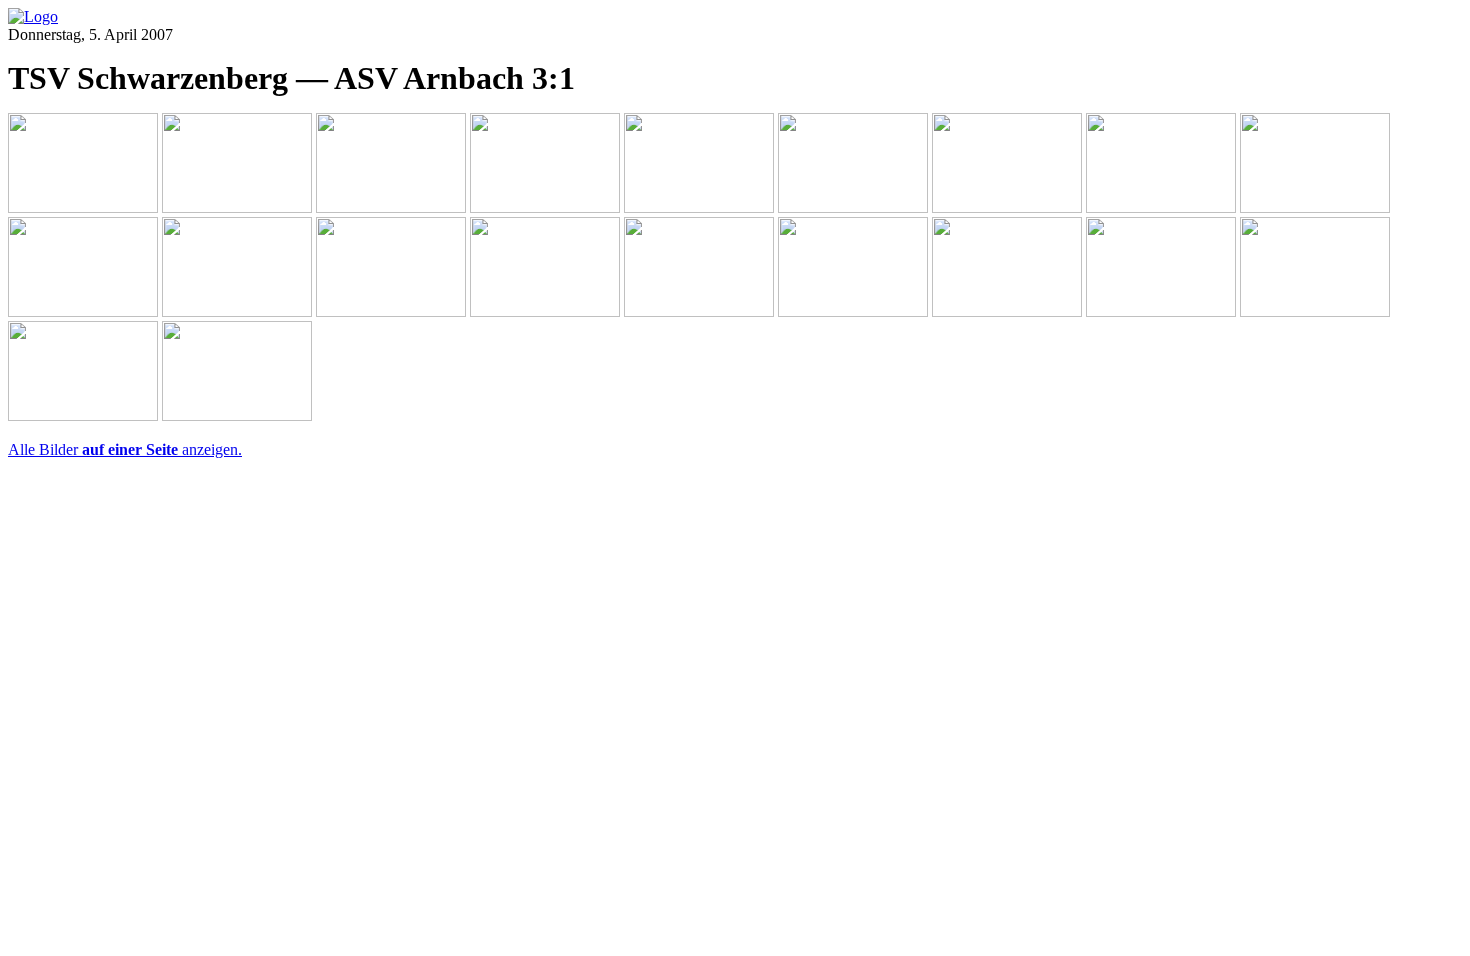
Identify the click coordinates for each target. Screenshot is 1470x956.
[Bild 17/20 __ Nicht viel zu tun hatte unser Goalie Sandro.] (1161, 311)
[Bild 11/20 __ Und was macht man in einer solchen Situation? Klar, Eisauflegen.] (237, 311)
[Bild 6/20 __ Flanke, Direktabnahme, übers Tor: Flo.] (853, 207)
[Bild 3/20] (391, 207)
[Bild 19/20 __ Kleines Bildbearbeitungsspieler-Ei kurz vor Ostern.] (83, 415)
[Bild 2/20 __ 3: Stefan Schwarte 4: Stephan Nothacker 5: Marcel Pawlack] (237, 207)
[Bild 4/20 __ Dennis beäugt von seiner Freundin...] (545, 207)
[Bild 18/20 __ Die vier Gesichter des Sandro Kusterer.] (1315, 311)
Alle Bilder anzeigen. (125, 449)
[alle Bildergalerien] (33, 16)
